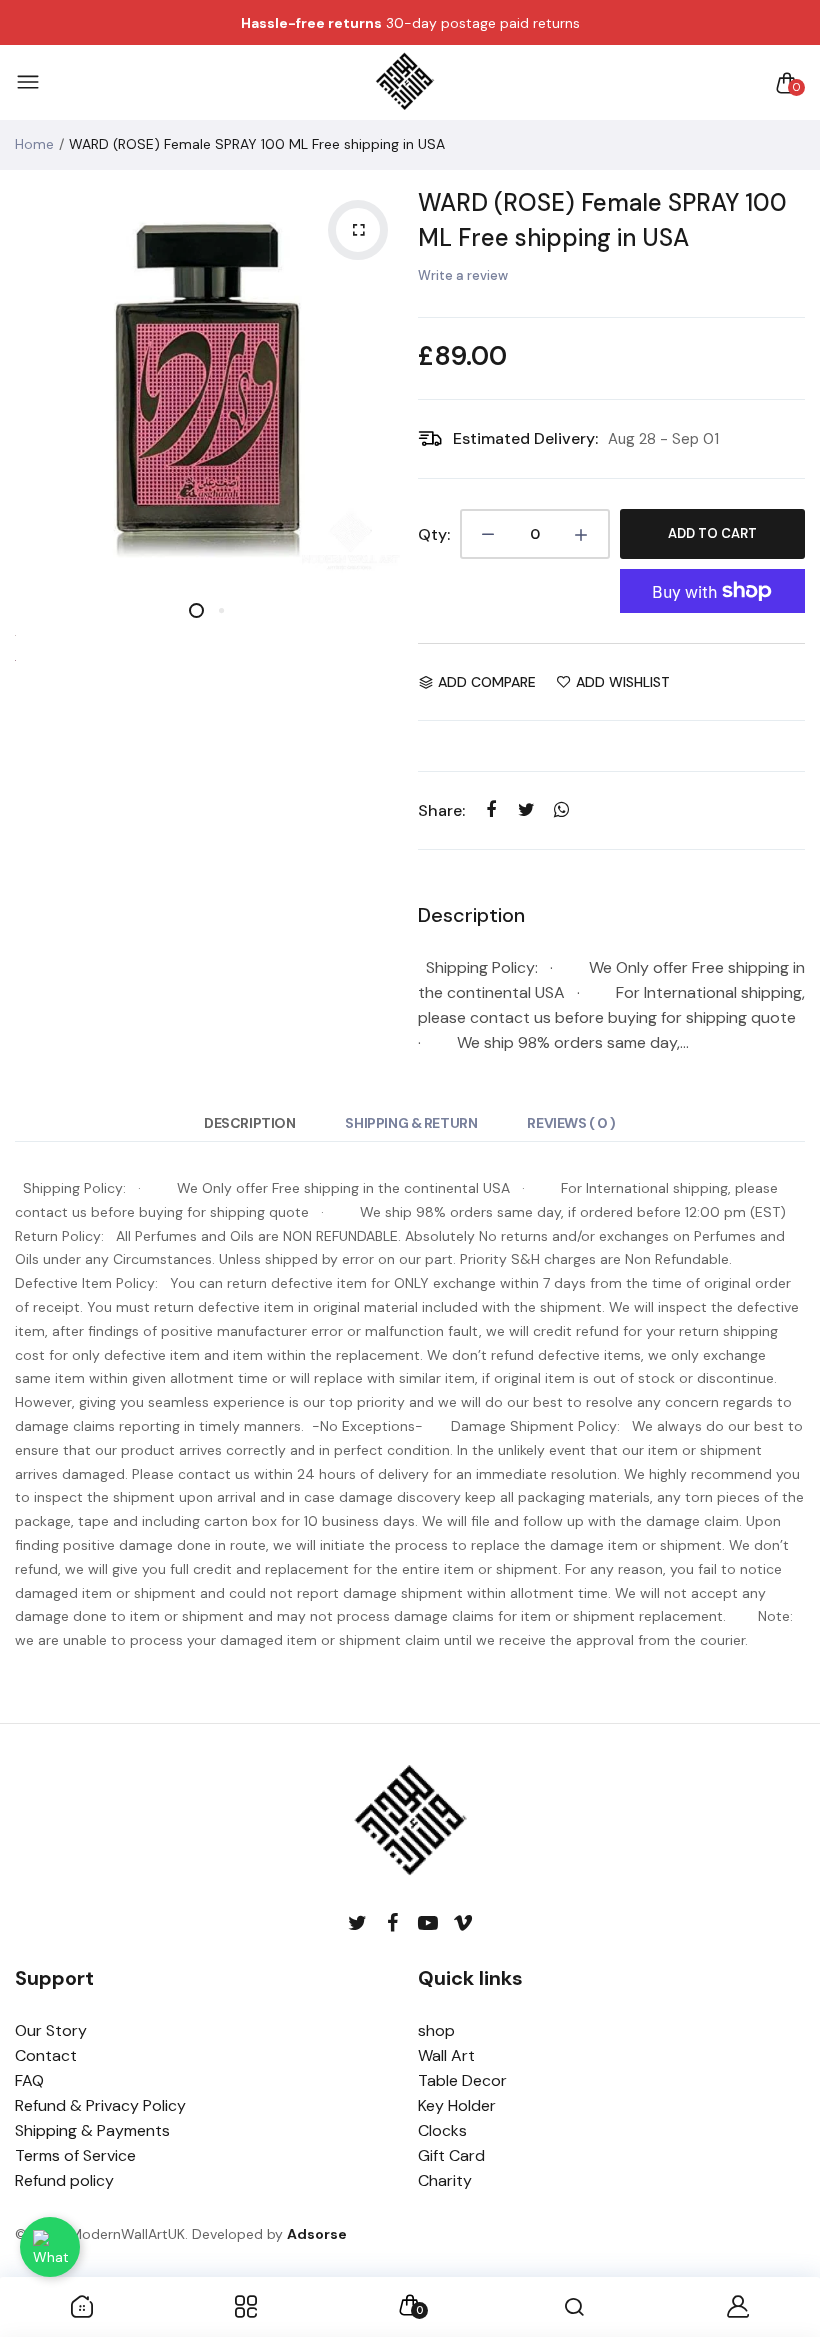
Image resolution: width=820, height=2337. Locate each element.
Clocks (442, 2130)
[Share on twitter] (526, 809)
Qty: (434, 534)
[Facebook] (392, 1923)
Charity (445, 2180)
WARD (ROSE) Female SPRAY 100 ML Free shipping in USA (602, 220)
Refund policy (64, 2180)
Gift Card (451, 2155)
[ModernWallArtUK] (405, 83)
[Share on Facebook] (491, 809)
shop (436, 2030)
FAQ (29, 2080)
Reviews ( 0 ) (571, 1123)
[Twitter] (357, 1923)
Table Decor (462, 2080)
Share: (441, 810)
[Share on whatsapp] (561, 809)
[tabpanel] (209, 379)
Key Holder (457, 2105)
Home (34, 144)
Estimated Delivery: (525, 438)
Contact (46, 2055)
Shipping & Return (411, 1123)
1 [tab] (196, 610)
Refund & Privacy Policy (100, 2105)
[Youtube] (427, 1923)
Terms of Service (75, 2155)
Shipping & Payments (92, 2130)
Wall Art (446, 2055)
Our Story (51, 2030)
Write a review (463, 275)
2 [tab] (221, 610)
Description (249, 1123)
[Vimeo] (462, 1923)
